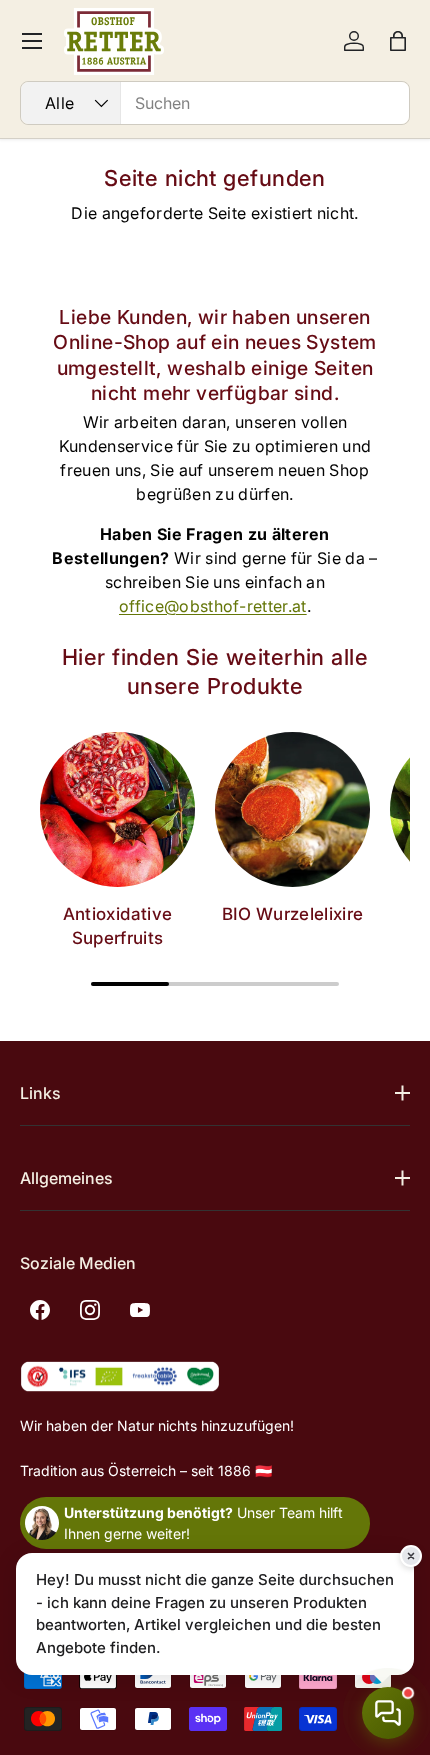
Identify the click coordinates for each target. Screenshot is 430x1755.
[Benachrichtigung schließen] (411, 1556)
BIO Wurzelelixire (293, 914)
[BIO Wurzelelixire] (292, 809)
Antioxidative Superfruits (117, 926)
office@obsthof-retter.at (213, 606)
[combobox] (215, 103)
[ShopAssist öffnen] (388, 1713)
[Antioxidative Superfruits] (117, 809)
